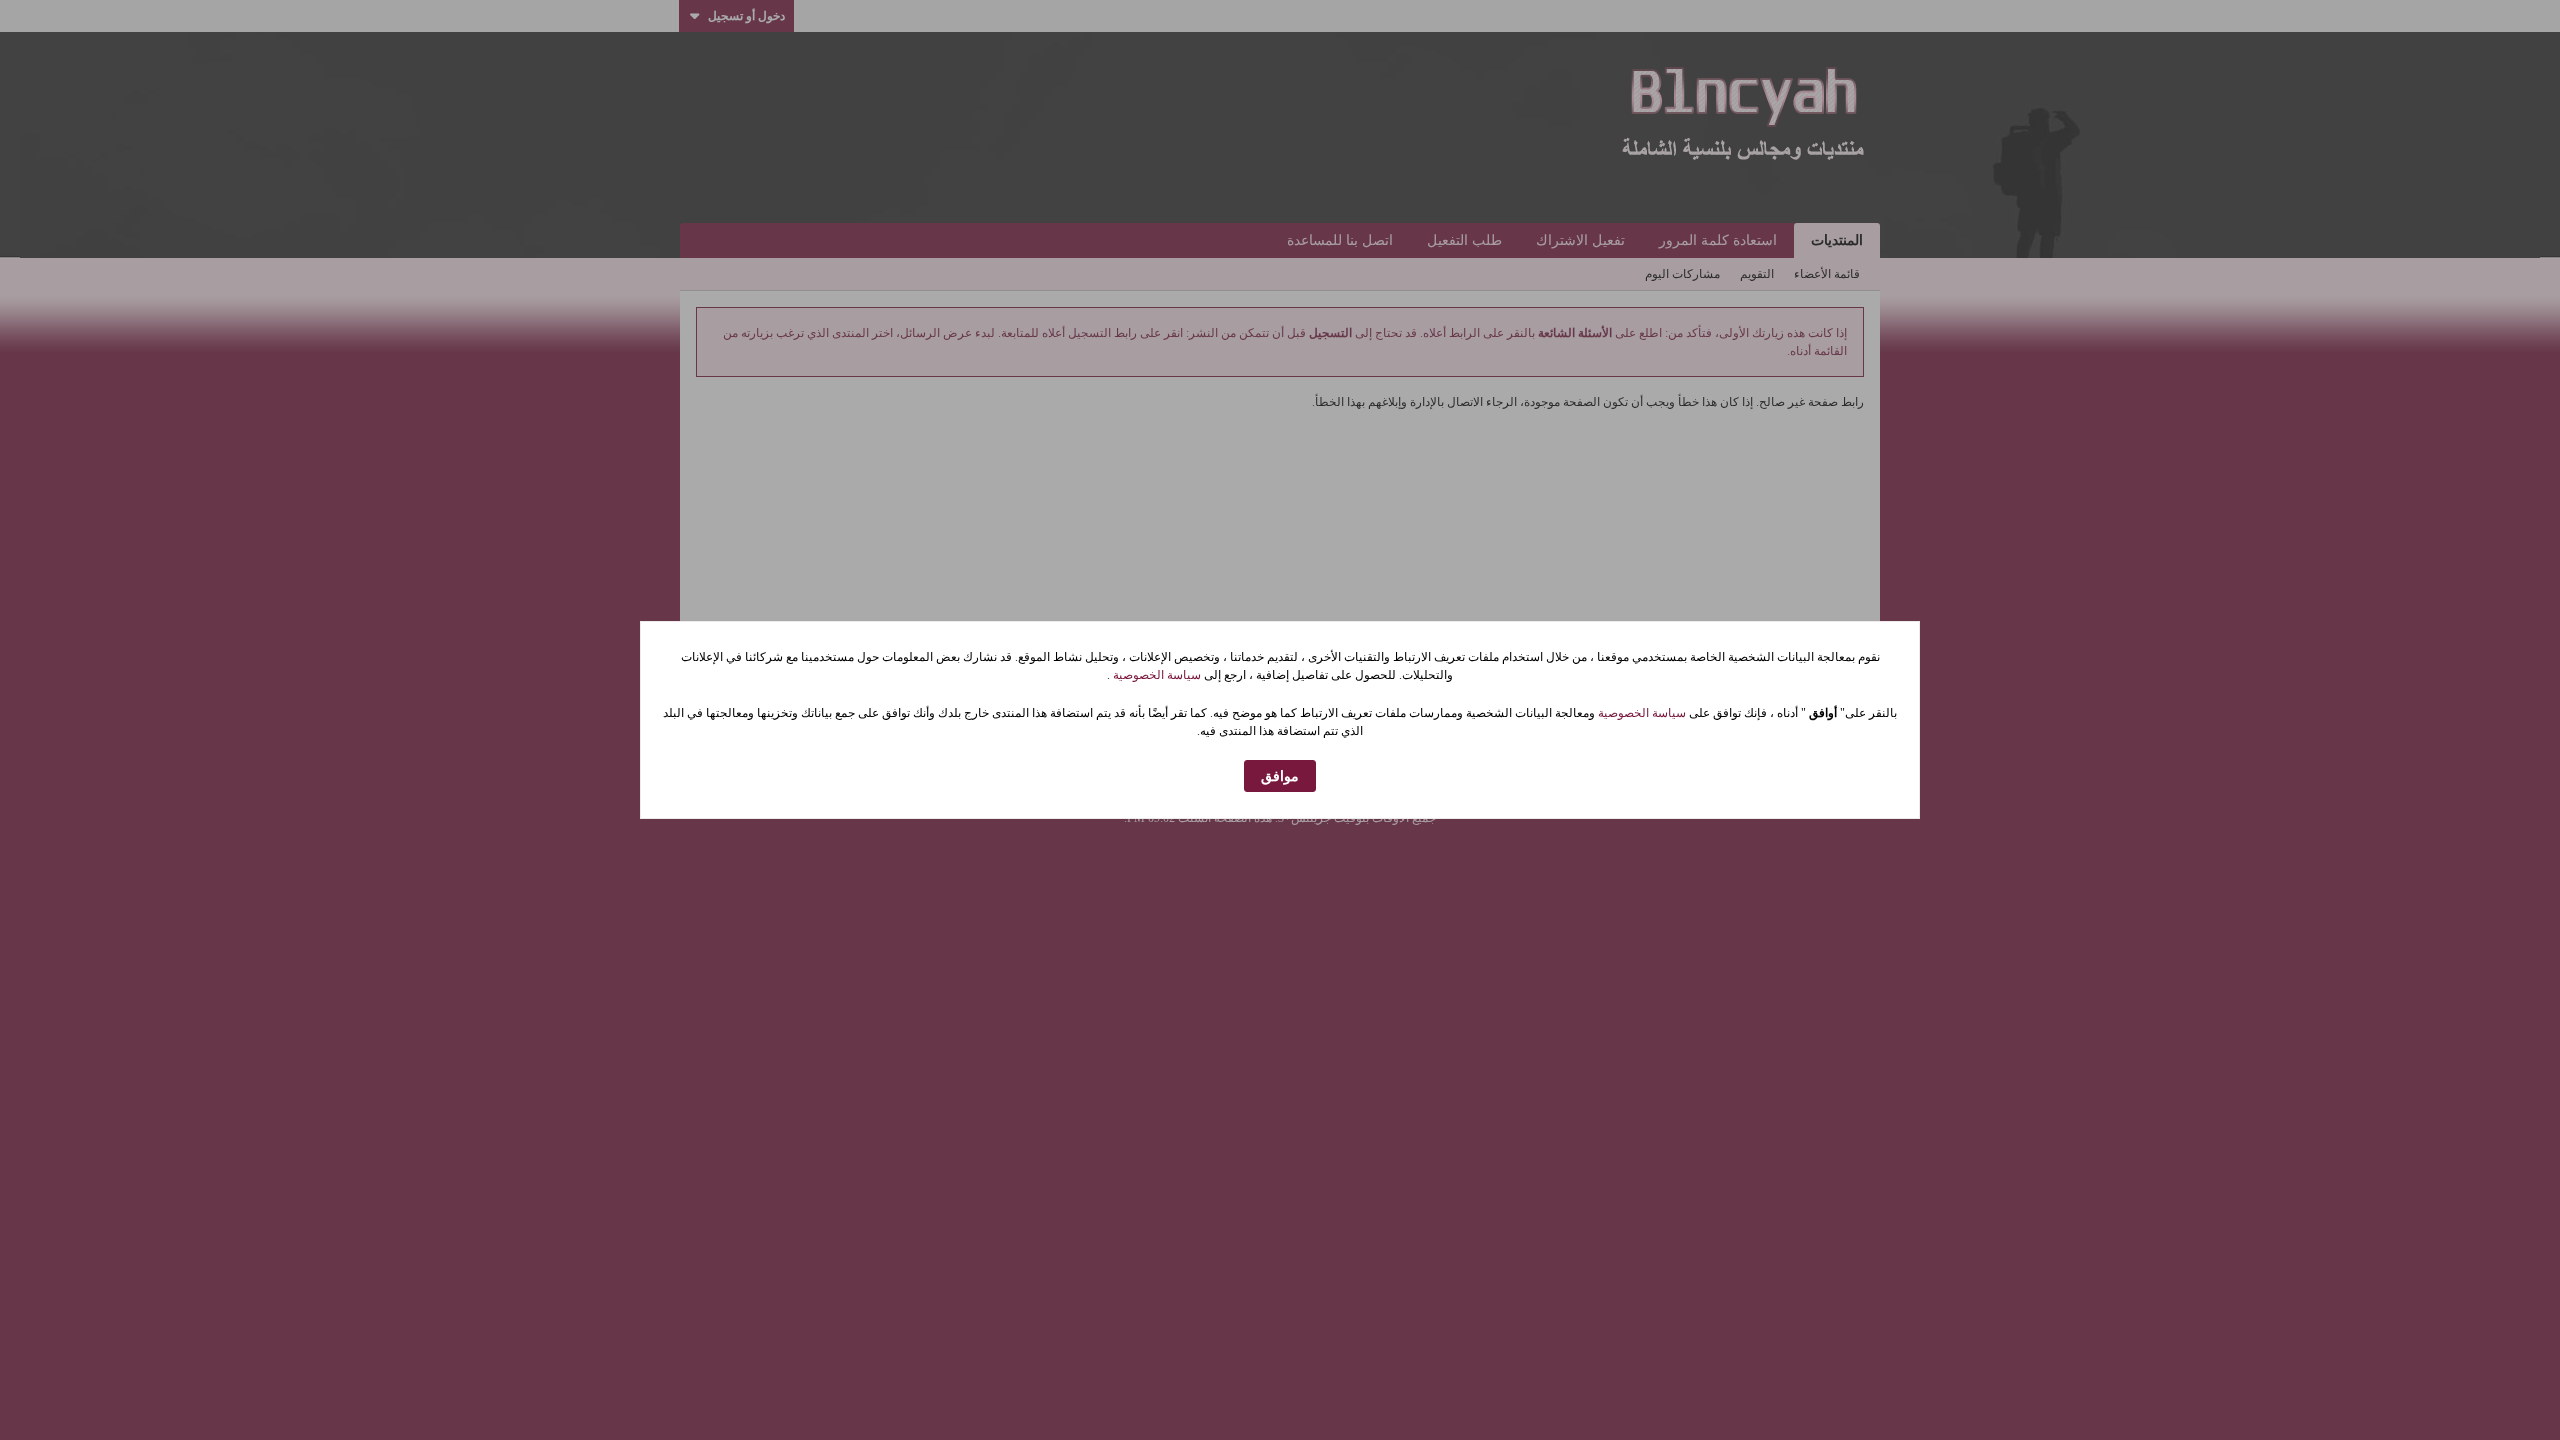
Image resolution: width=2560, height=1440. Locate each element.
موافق (1280, 776)
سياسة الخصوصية (1155, 675)
